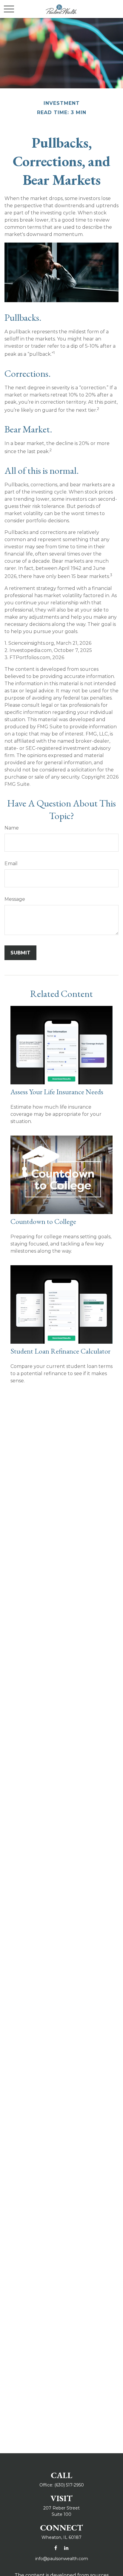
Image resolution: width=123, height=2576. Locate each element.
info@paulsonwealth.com (62, 2559)
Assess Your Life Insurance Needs (57, 1092)
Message (15, 899)
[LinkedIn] (66, 2548)
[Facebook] (56, 2548)
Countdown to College (43, 1221)
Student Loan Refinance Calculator (60, 1351)
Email (11, 864)
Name (12, 828)
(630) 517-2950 (69, 2485)
